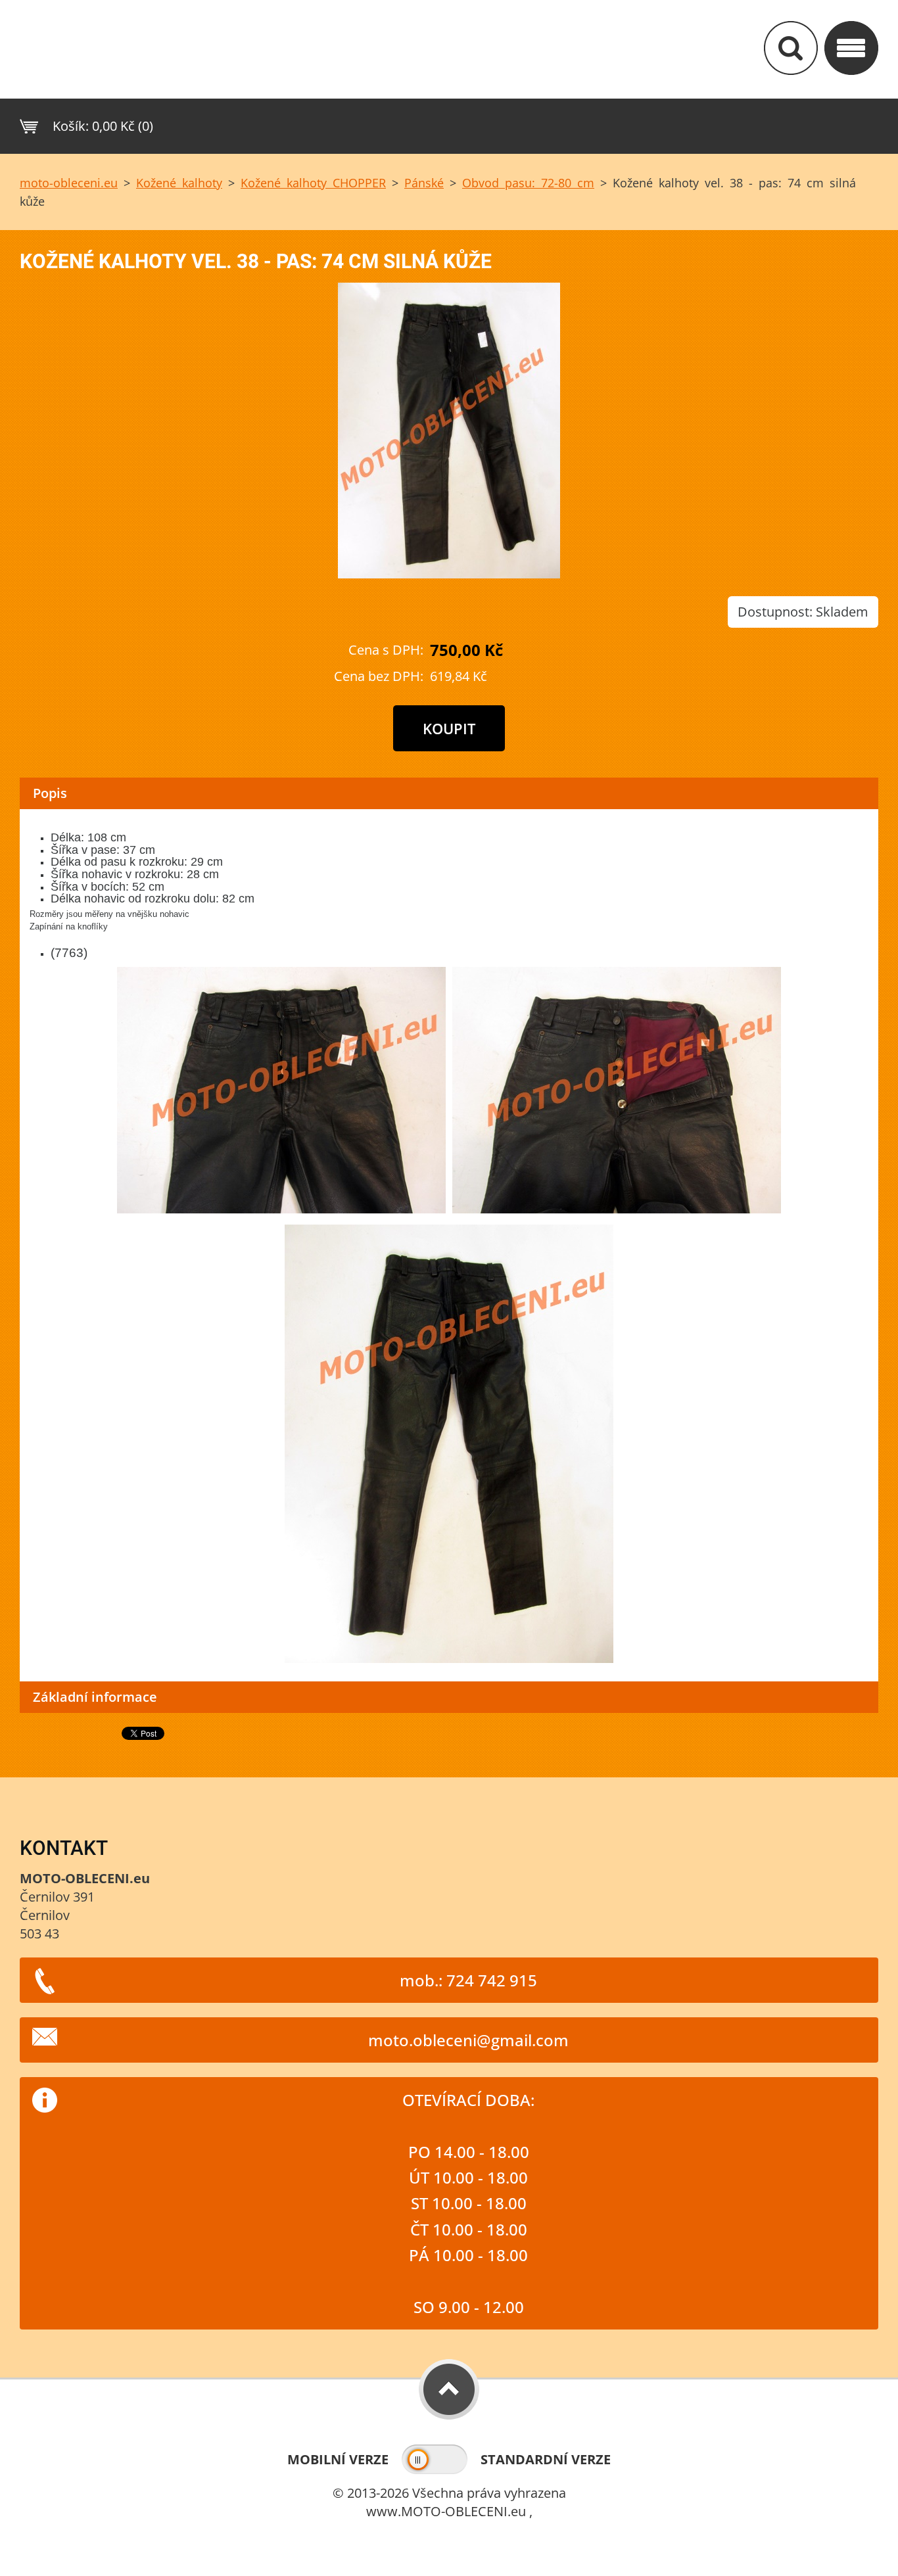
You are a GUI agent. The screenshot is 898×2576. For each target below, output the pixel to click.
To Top (449, 2389)
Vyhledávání (791, 48)
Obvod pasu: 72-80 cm (528, 183)
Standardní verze (546, 2459)
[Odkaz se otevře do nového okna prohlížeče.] (449, 574)
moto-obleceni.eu (69, 183)
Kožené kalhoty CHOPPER (313, 183)
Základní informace (95, 1697)
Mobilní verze (338, 2459)
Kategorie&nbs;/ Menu (851, 48)
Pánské (424, 183)
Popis (50, 793)
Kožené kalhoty (179, 183)
